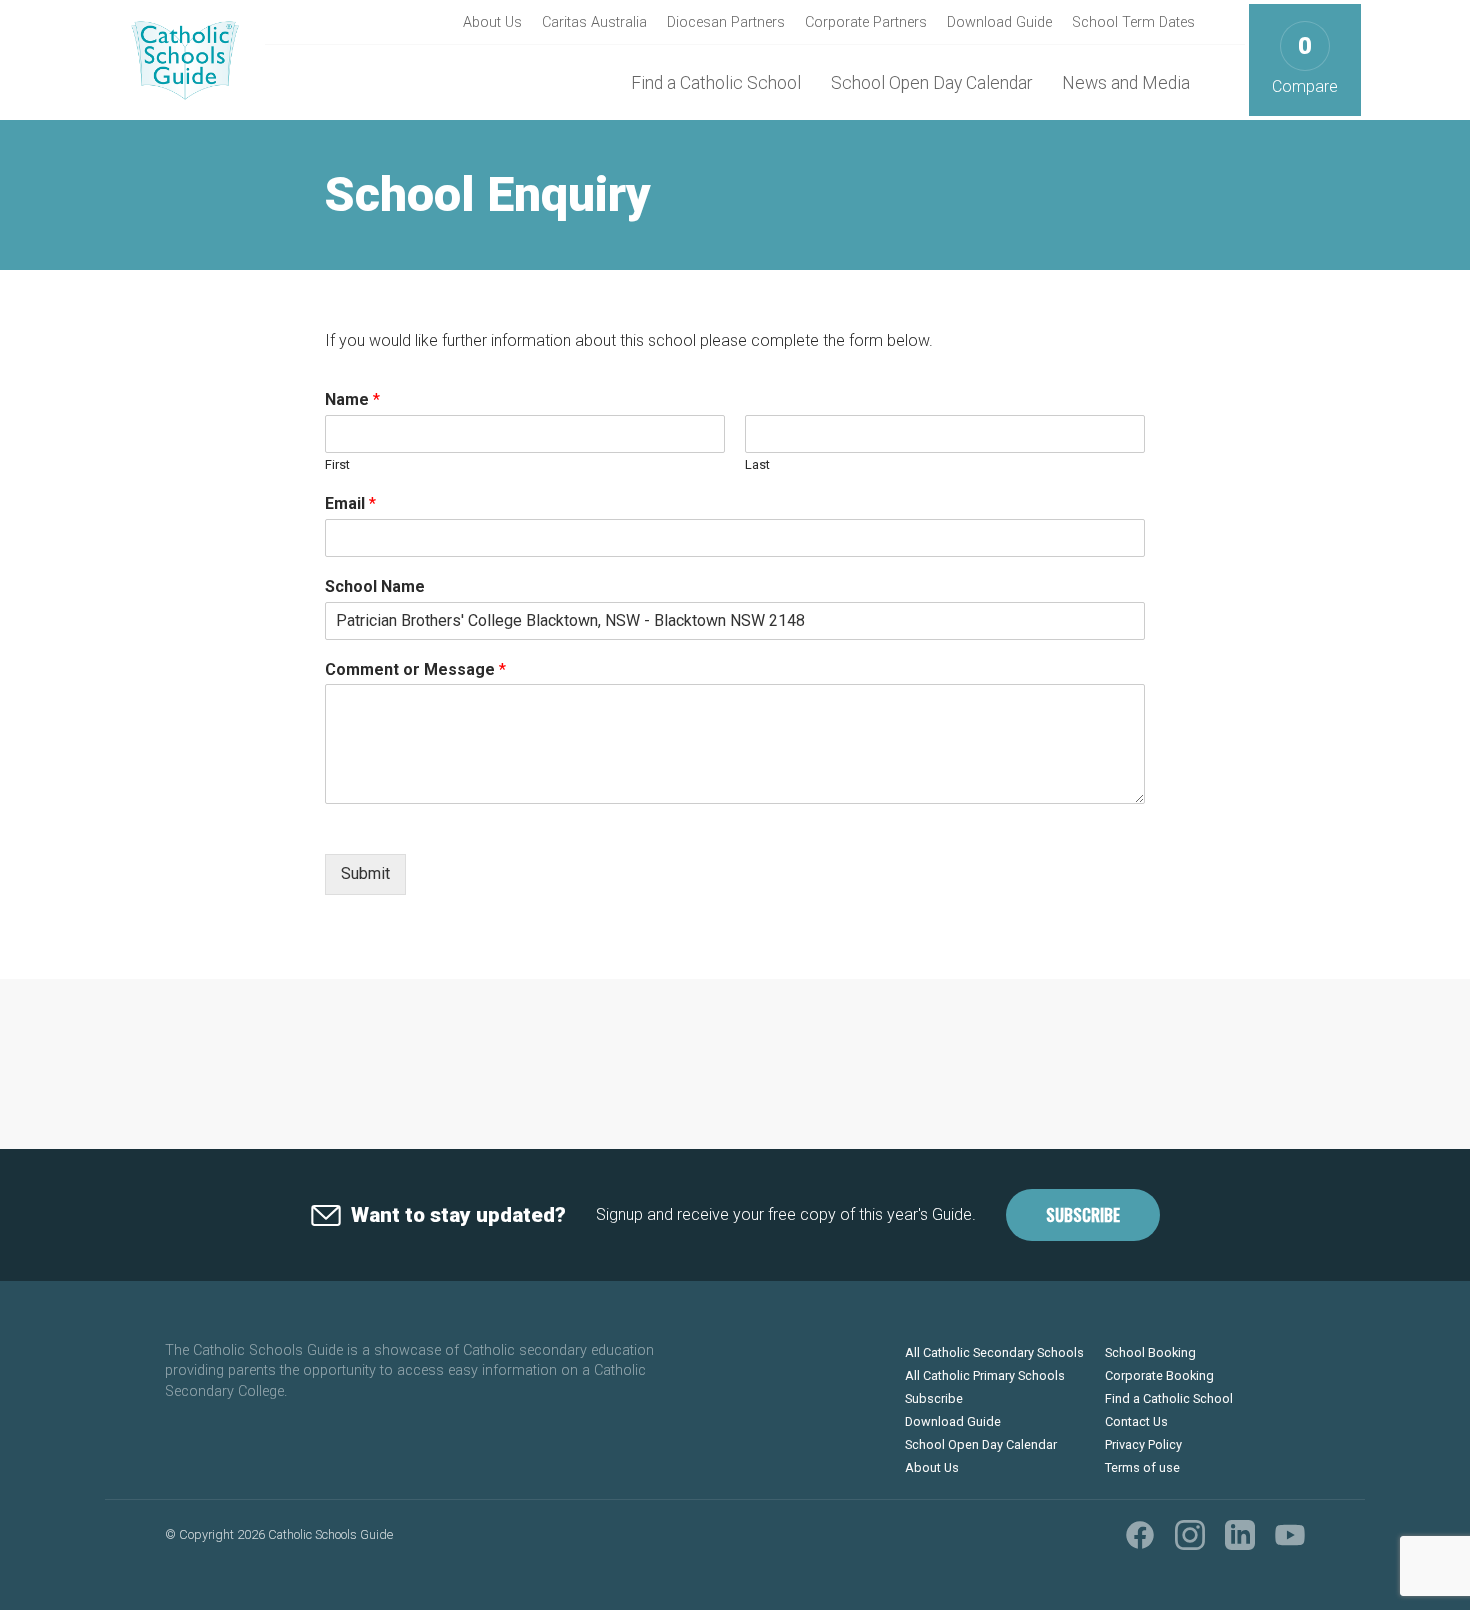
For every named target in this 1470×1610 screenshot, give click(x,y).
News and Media (1126, 83)
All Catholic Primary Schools (985, 1375)
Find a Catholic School (716, 83)
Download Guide (999, 22)
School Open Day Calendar (931, 83)
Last (757, 464)
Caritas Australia (594, 22)
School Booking (1150, 1352)
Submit (365, 873)
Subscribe (1083, 1215)
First (337, 464)
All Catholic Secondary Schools (994, 1352)
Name (352, 399)
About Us (492, 22)
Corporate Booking (1159, 1375)
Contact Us (1136, 1421)
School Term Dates (1133, 22)
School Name (375, 586)
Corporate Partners (866, 22)
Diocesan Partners (726, 22)
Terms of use (1142, 1467)
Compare (1305, 64)
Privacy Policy (1143, 1444)
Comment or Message (415, 669)
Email (350, 503)
